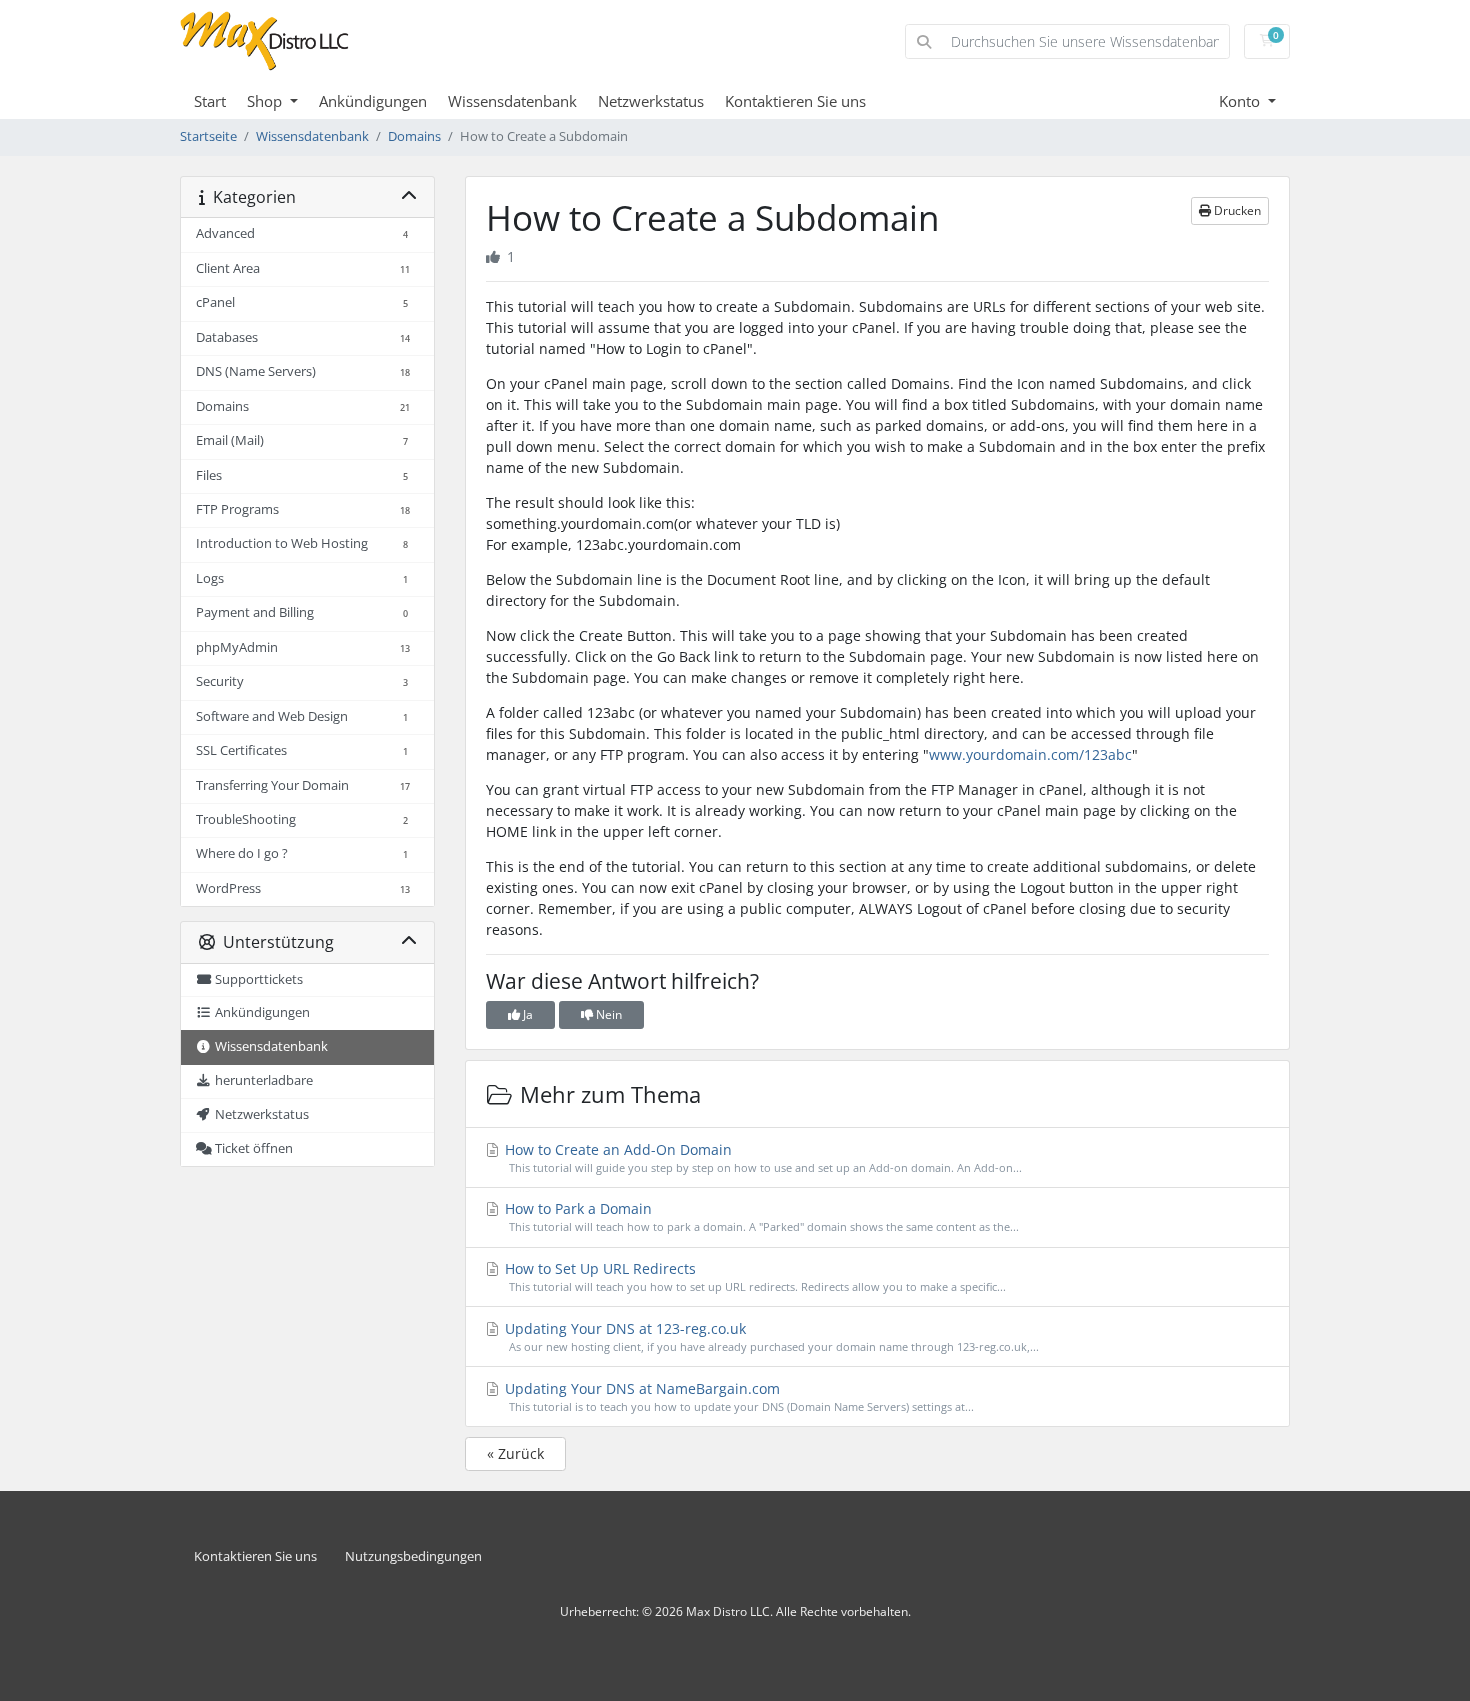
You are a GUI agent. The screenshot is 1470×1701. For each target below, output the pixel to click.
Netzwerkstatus (651, 101)
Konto (1241, 101)
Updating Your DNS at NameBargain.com (737, 1396)
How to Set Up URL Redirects (753, 1276)
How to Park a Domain (760, 1216)
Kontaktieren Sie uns (795, 101)
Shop (266, 101)
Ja (526, 1014)
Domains (414, 136)
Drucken (1236, 210)
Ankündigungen (373, 101)
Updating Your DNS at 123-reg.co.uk (770, 1336)
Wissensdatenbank (512, 101)
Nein (607, 1014)
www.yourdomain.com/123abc (1030, 754)
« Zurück (515, 1453)
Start (210, 101)
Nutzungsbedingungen (413, 1556)
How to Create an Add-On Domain (761, 1157)
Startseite (208, 136)
